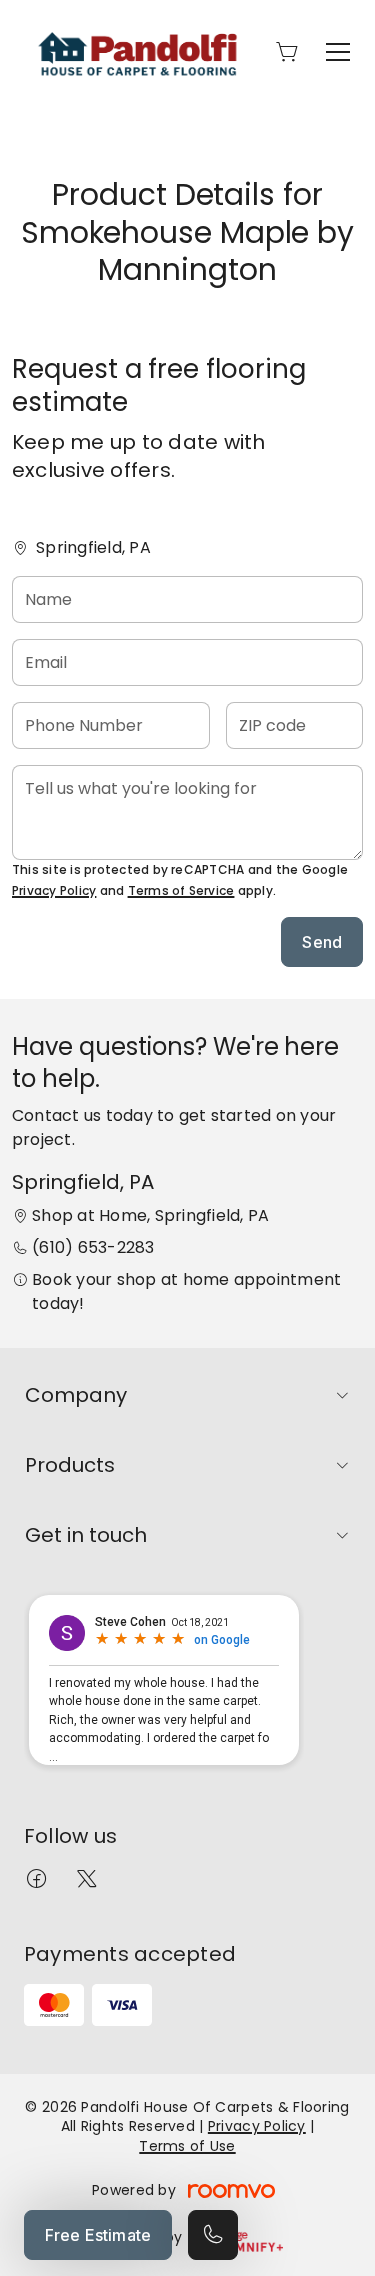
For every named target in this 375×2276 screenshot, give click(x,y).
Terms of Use (187, 2146)
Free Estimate (98, 2235)
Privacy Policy (54, 890)
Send (322, 942)
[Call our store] (213, 2235)
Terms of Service (181, 890)
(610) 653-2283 (93, 1247)
